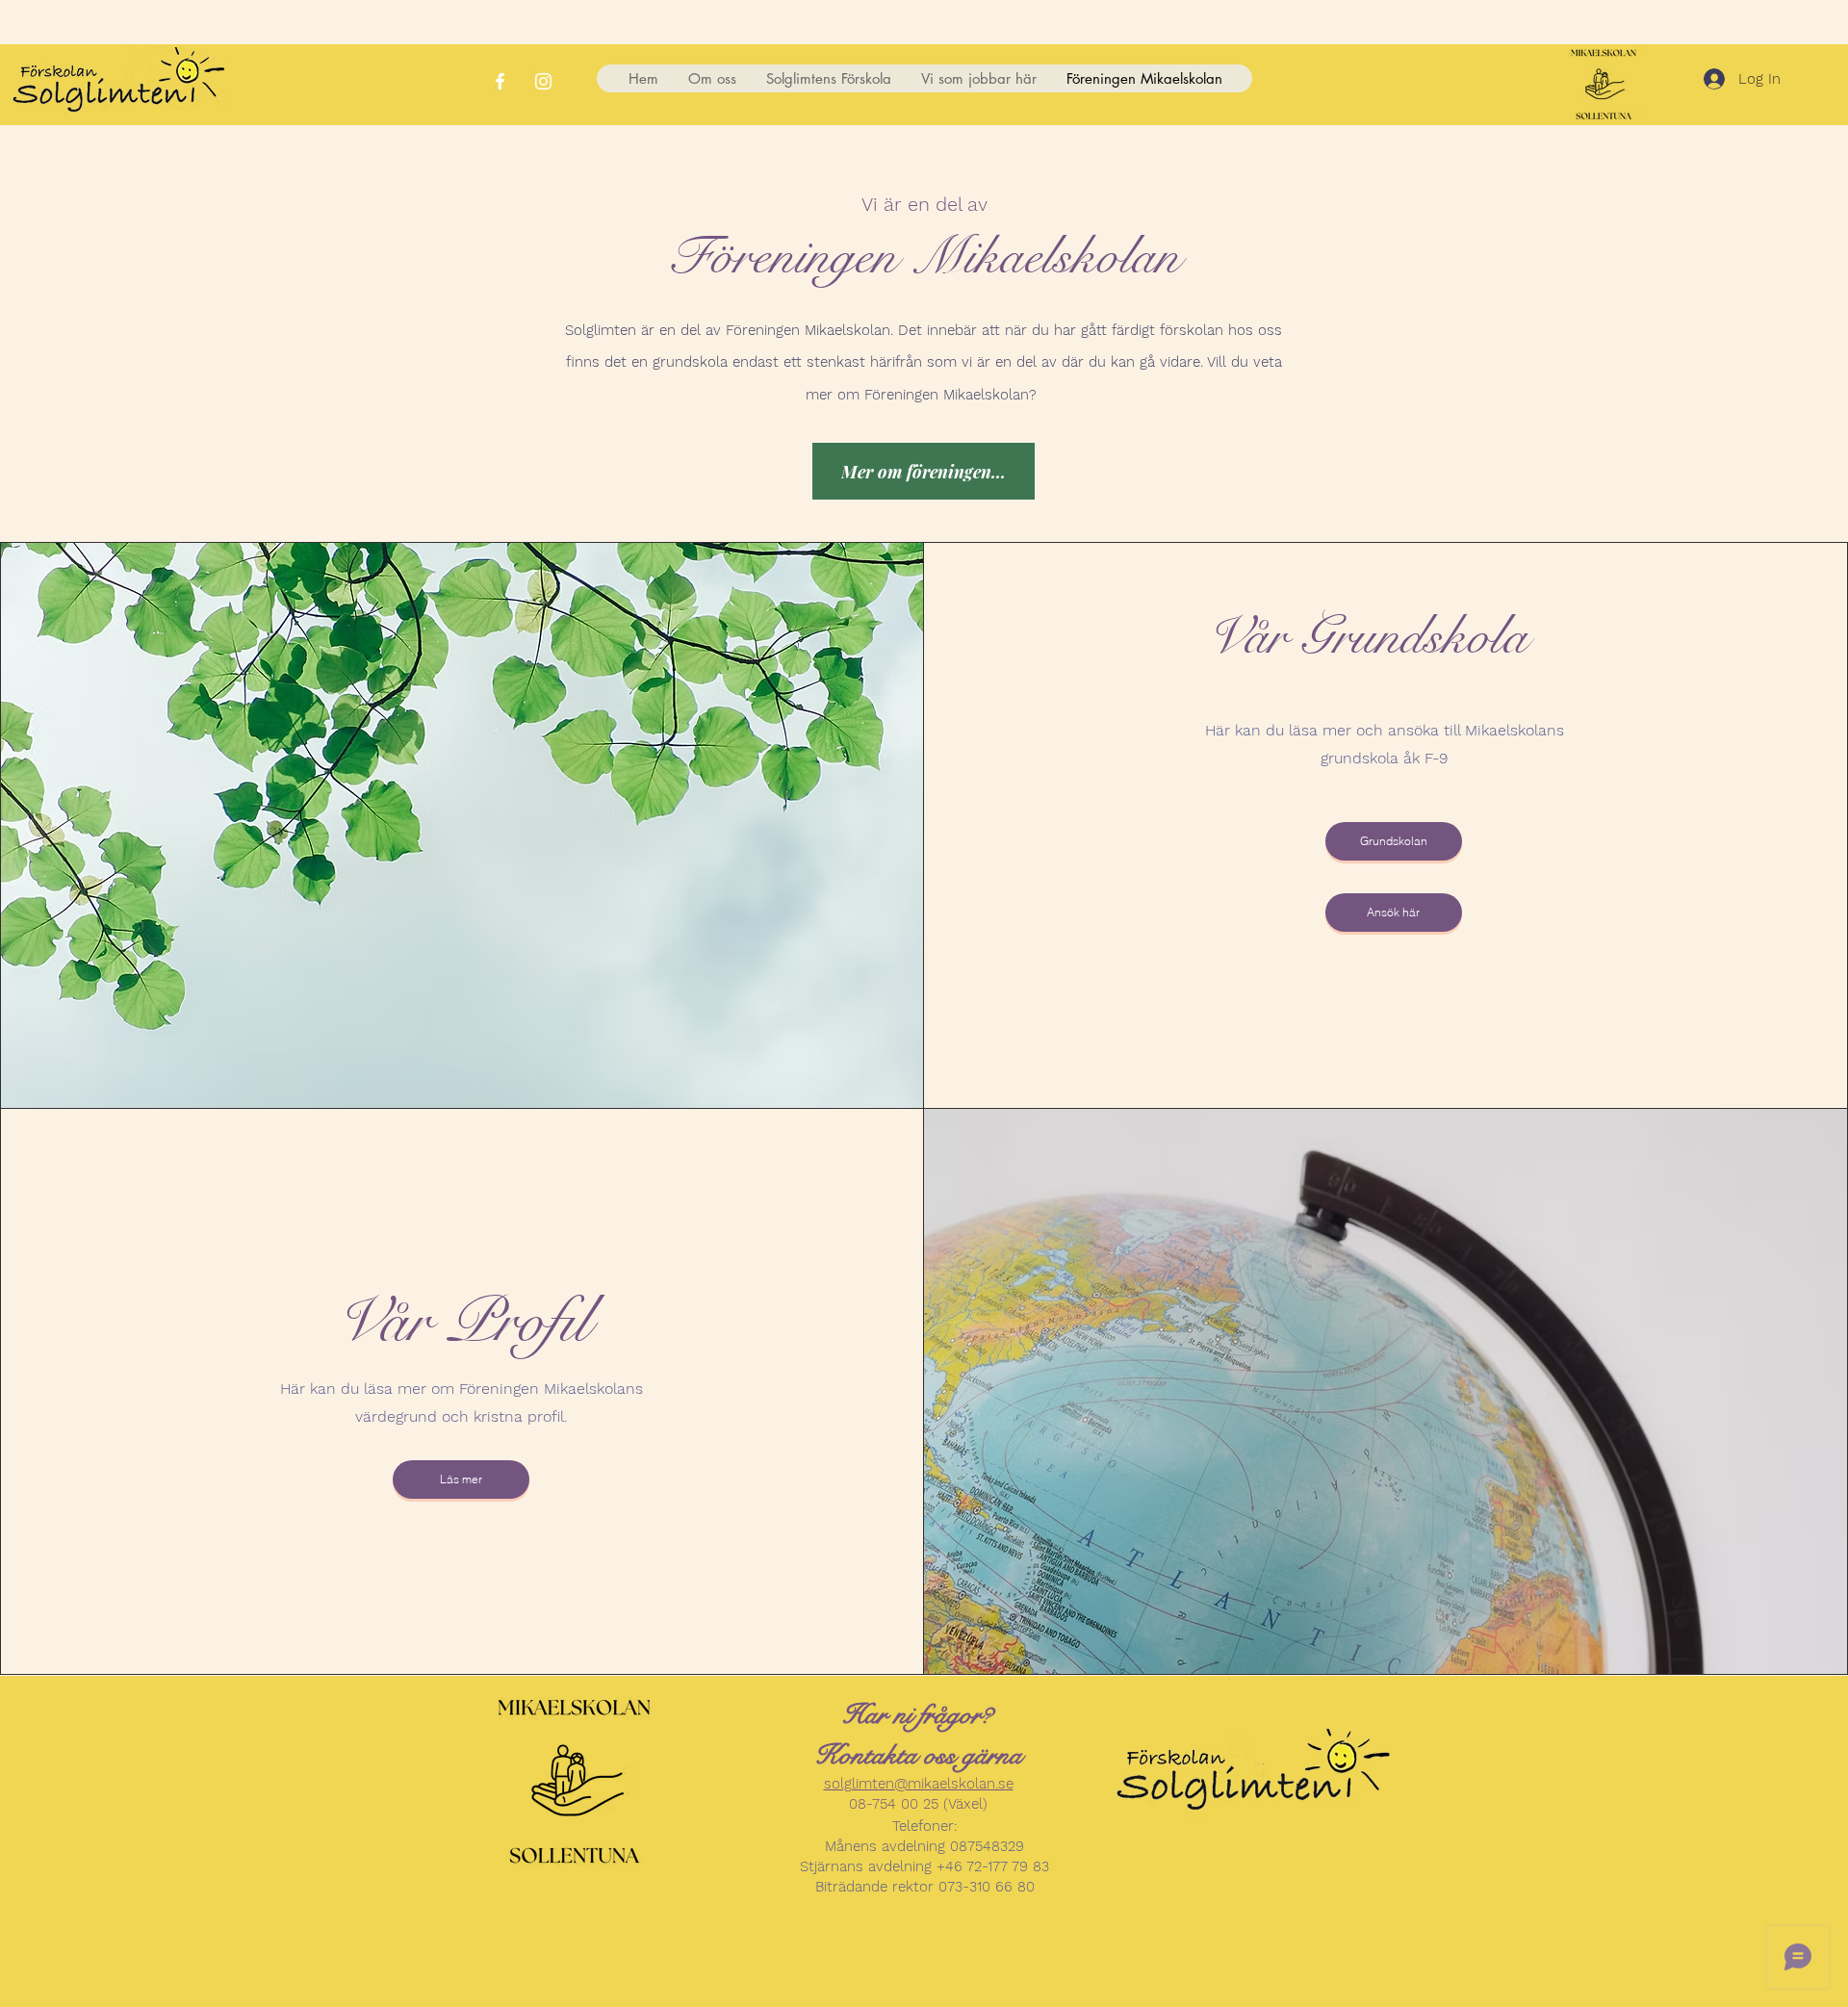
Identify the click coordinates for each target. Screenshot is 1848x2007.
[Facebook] (500, 81)
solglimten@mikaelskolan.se (919, 1784)
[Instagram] (543, 81)
